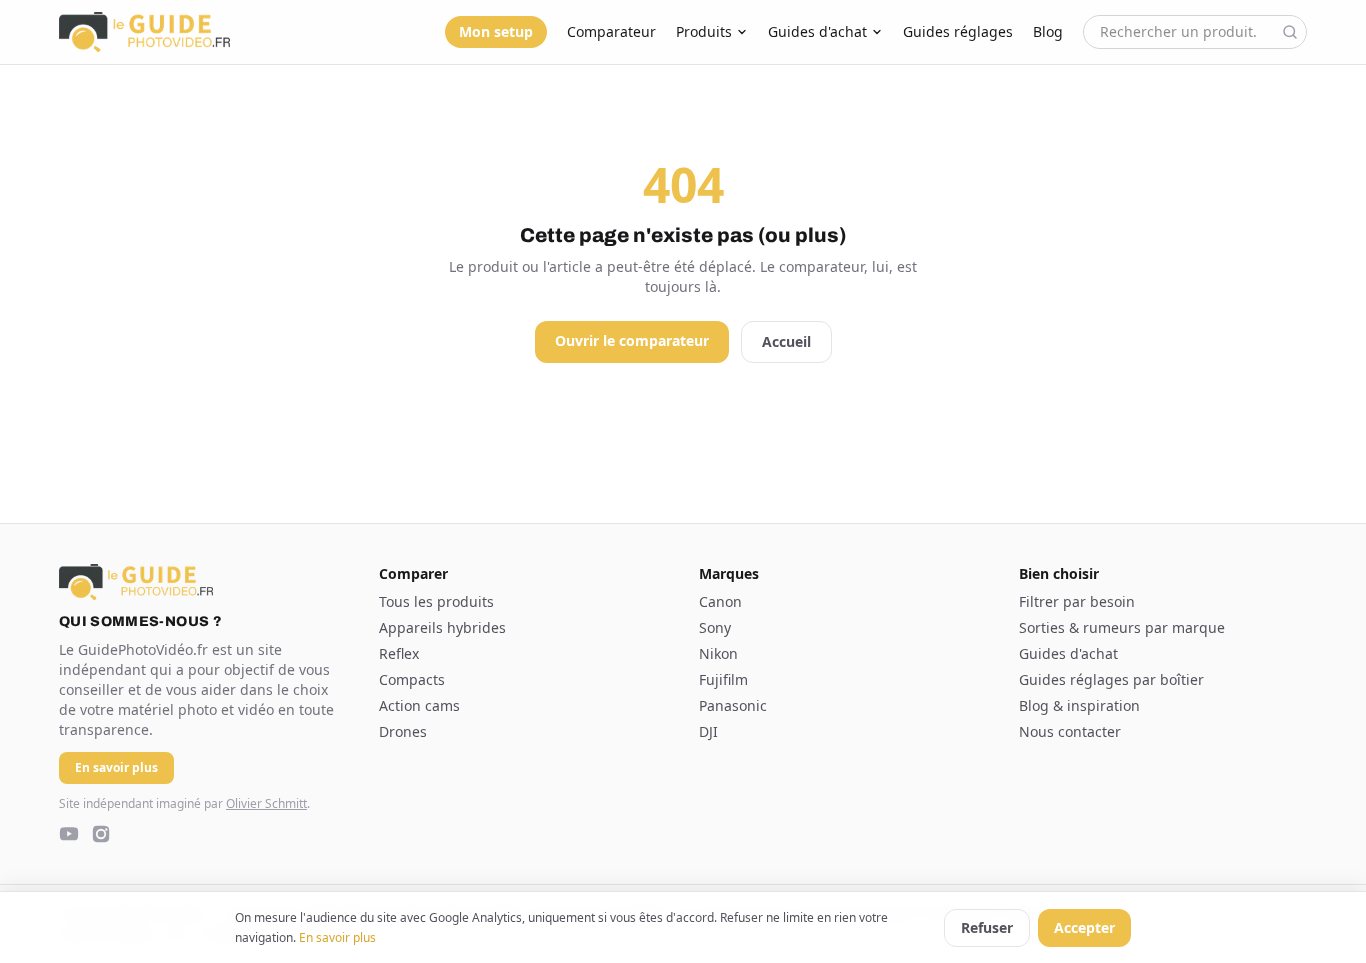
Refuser (987, 927)
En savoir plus (337, 937)
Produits (704, 31)
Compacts (412, 679)
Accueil (786, 341)
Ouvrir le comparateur (632, 340)
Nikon (718, 653)
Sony (715, 627)
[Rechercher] (1290, 32)
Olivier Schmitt (266, 803)
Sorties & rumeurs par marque (1122, 627)
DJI (708, 731)
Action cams (419, 705)
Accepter (1084, 927)
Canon (720, 601)
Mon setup (496, 31)
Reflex (399, 653)
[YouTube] (69, 834)
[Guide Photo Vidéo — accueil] (144, 32)
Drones (403, 731)
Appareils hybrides (442, 627)
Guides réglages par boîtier (1111, 679)
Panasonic (733, 705)
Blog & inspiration (1079, 705)
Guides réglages (958, 31)
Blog (1048, 31)
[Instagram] (101, 834)
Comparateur (611, 31)
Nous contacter (1070, 731)
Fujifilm (723, 679)
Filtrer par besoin (1077, 601)
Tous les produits (436, 601)
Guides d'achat (817, 31)
